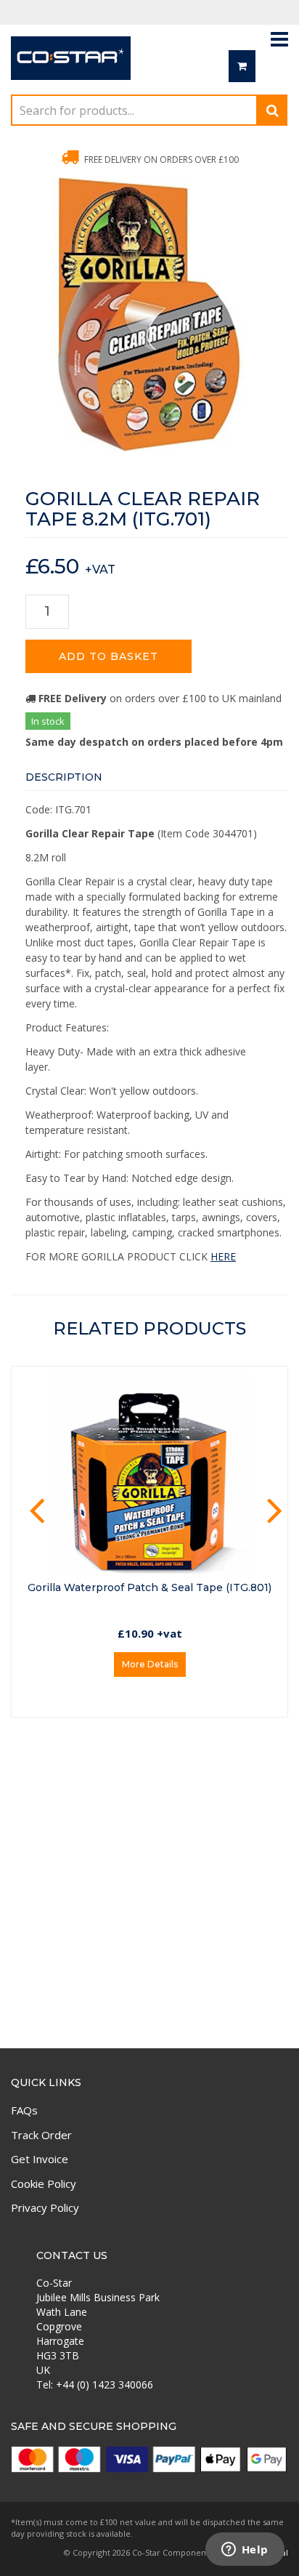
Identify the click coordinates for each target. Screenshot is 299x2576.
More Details (150, 1664)
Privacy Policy (45, 2207)
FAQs (24, 2110)
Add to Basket (108, 656)
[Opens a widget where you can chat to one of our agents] (245, 2551)
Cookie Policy (44, 2183)
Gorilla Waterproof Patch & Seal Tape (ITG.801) (149, 1587)
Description (64, 777)
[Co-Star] (71, 64)
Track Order (41, 2135)
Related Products (149, 1328)
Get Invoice (40, 2159)
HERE (223, 1256)
